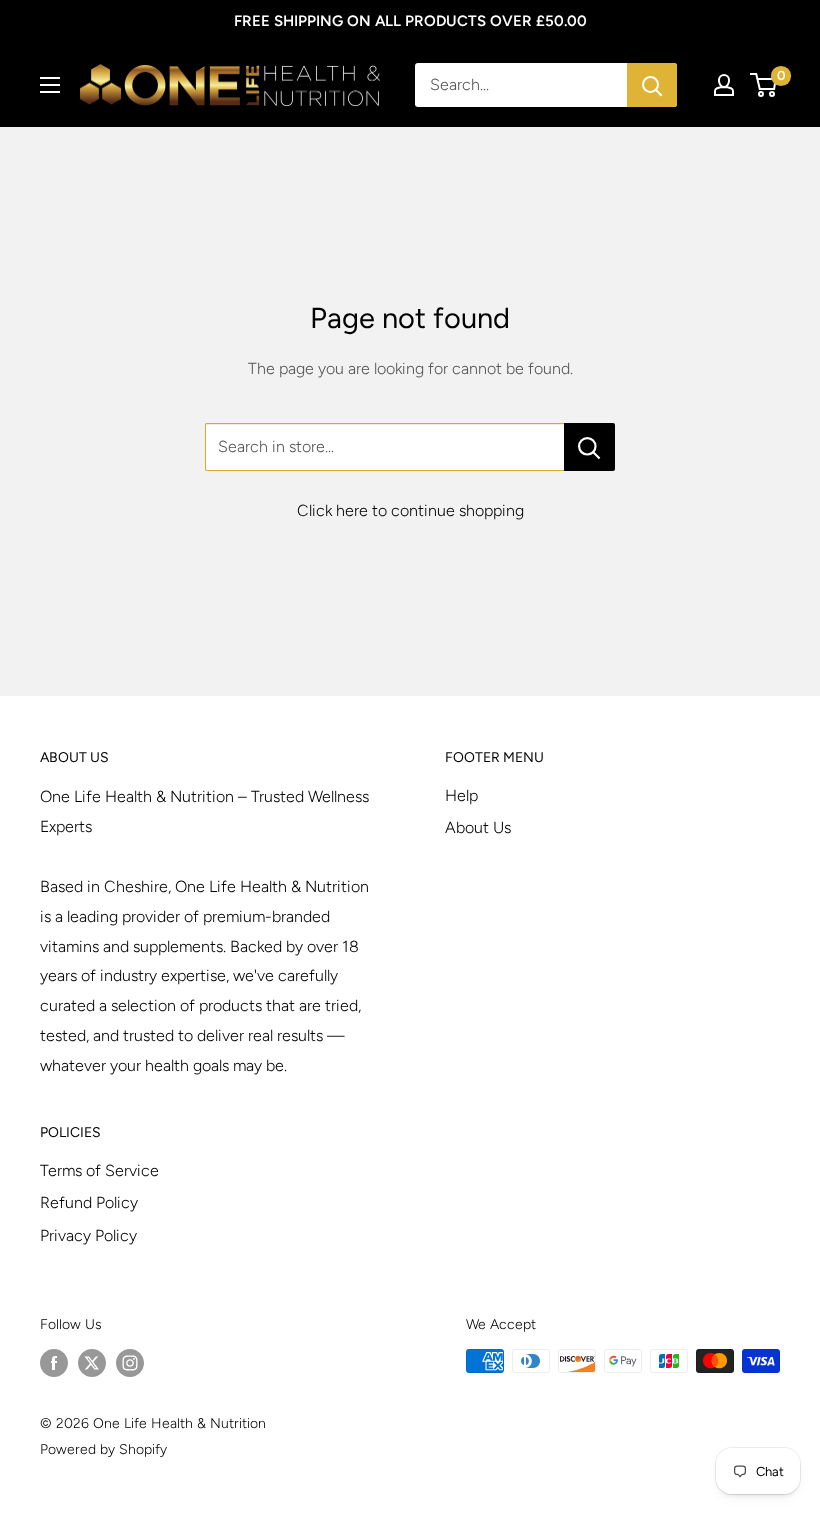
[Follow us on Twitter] (92, 1363)
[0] (764, 85)
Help (461, 795)
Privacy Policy (88, 1235)
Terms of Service (99, 1170)
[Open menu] (50, 85)
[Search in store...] (589, 447)
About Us (478, 827)
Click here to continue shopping (410, 510)
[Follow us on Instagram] (130, 1363)
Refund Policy (89, 1202)
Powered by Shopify (103, 1449)
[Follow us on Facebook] (54, 1363)
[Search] (652, 85)
